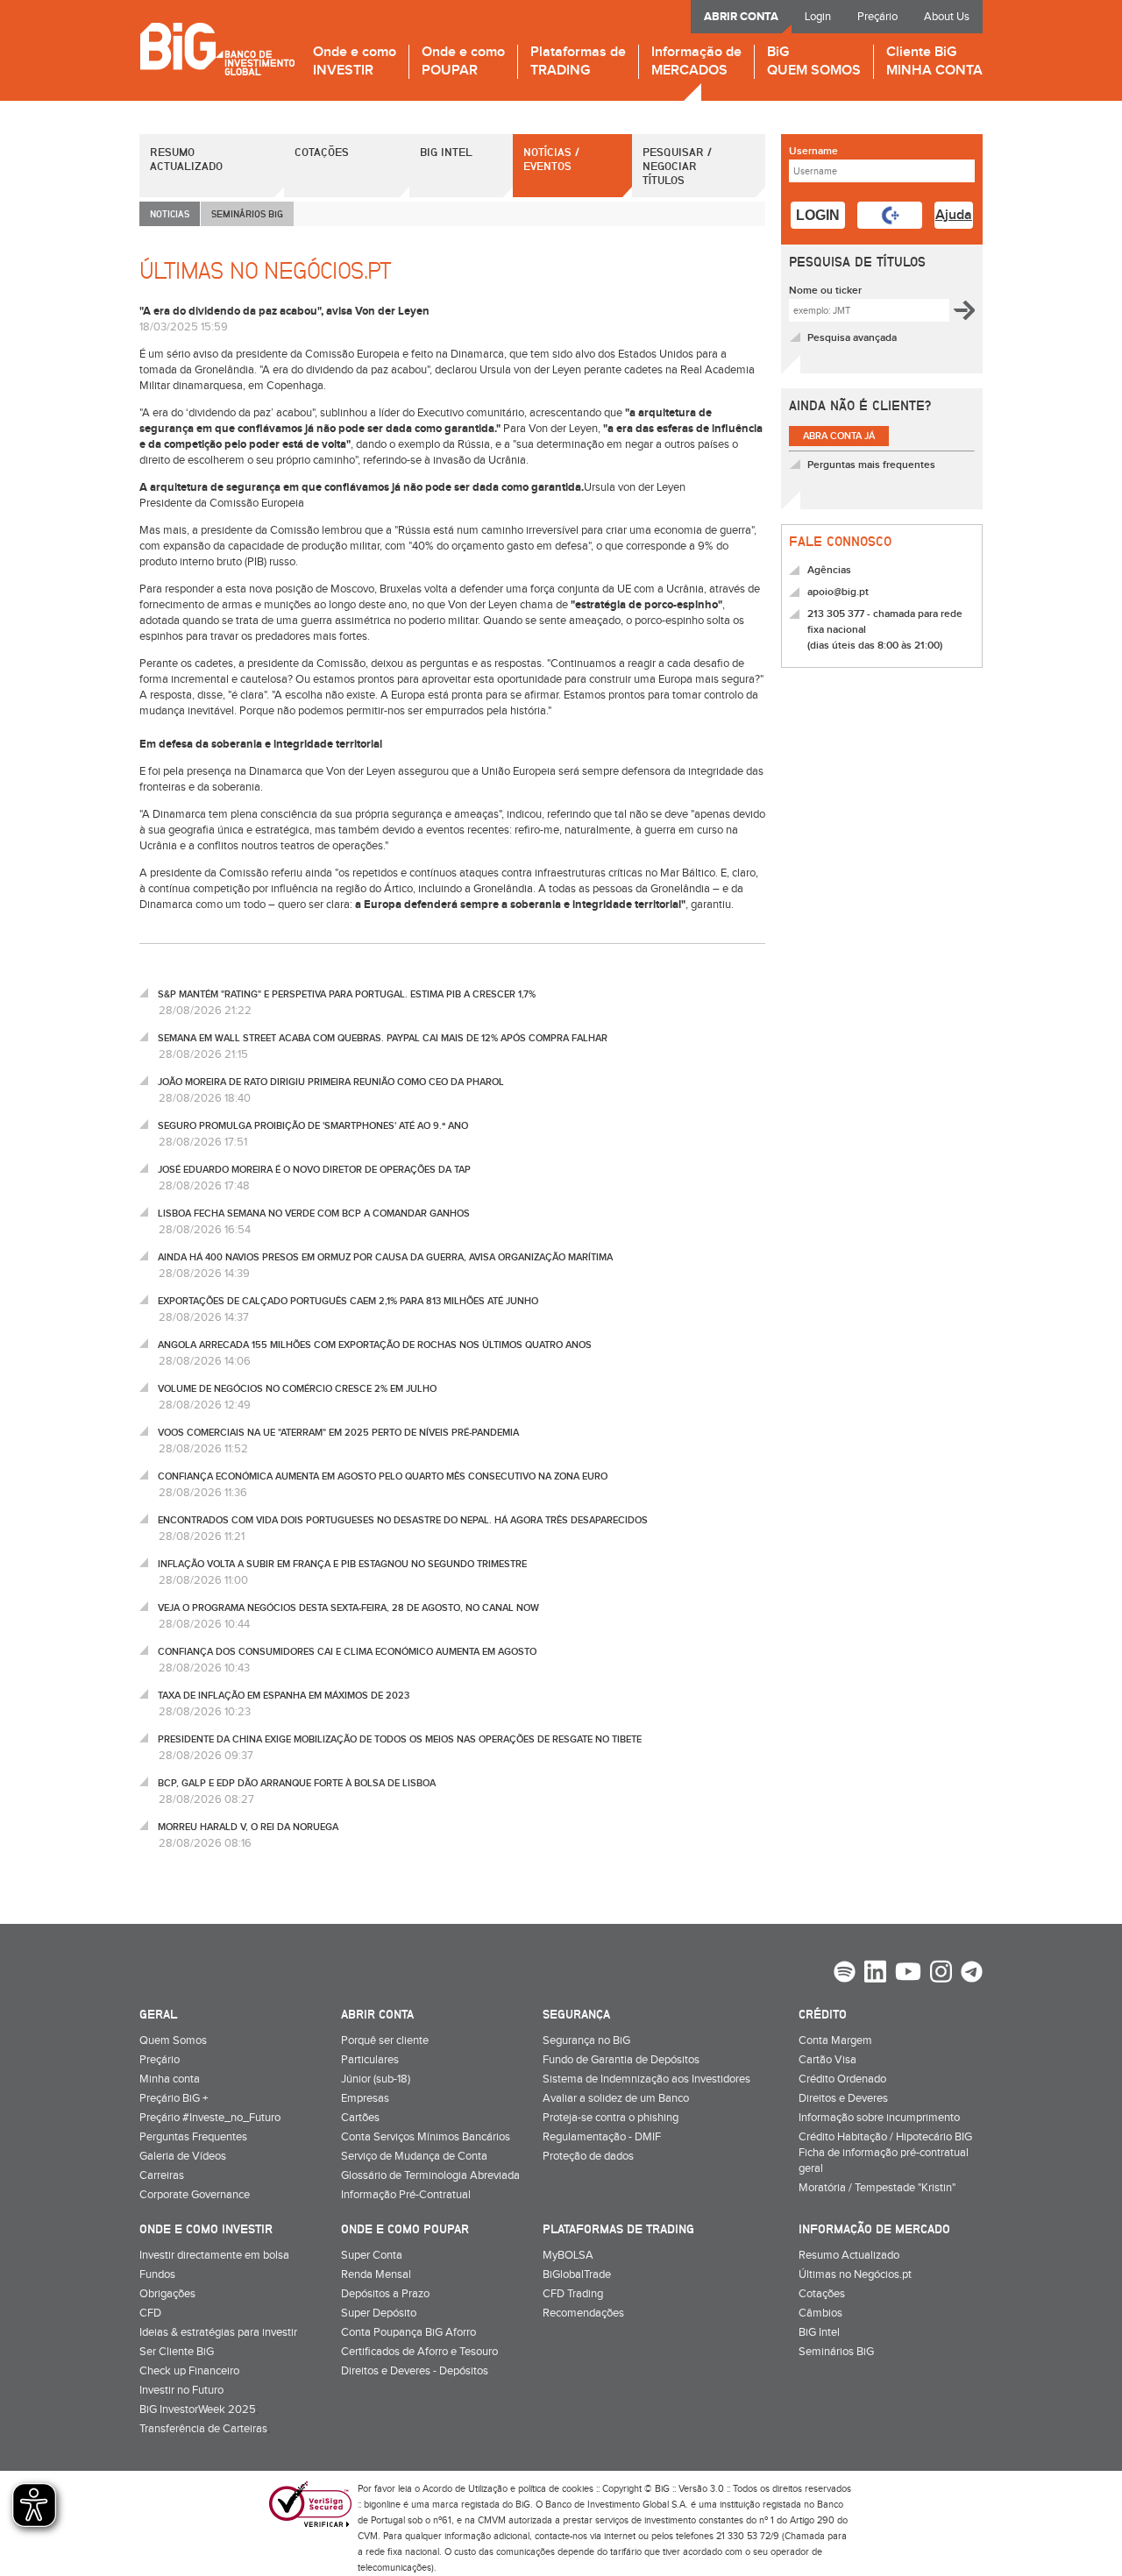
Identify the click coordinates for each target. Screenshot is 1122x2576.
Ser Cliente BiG (177, 2352)
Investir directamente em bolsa (214, 2255)
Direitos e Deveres (843, 2098)
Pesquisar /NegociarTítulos (677, 166)
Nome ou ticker (825, 291)
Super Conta (372, 2255)
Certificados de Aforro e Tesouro (419, 2352)
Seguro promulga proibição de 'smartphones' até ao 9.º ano (313, 1126)
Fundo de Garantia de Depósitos (621, 2060)
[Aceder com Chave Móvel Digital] (890, 215)
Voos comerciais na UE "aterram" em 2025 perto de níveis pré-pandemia (338, 1433)
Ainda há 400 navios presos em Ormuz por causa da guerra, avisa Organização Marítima (385, 1257)
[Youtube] (908, 1974)
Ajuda (954, 215)
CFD (150, 2313)
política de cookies (556, 2489)
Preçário (877, 17)
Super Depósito (379, 2313)
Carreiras (162, 2175)
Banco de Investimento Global (217, 49)
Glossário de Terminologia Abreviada (430, 2175)
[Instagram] (941, 1974)
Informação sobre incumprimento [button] (879, 2118)
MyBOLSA (568, 2255)
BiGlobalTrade (577, 2274)
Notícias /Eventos (551, 159)
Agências (829, 570)
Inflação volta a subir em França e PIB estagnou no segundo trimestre (342, 1564)
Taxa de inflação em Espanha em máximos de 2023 (284, 1696)
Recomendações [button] (583, 2313)
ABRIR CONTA (741, 17)
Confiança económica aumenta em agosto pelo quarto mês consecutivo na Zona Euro (383, 1476)
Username (813, 151)
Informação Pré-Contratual (406, 2195)
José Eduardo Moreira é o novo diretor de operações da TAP (314, 1170)
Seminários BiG (836, 2352)
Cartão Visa (827, 2060)
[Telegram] (972, 1974)
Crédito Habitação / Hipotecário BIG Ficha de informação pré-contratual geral (885, 2153)
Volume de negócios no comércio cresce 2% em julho (297, 1389)
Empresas (365, 2098)
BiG (814, 62)
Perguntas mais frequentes (871, 465)
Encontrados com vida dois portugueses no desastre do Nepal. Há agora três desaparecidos (403, 1520)
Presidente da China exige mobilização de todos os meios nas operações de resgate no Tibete (400, 1739)
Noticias (170, 213)
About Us (947, 17)
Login (818, 17)
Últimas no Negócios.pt (855, 2274)
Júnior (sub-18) (376, 2079)
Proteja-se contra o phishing (611, 2118)
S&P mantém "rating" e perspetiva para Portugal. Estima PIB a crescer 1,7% (347, 994)
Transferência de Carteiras (203, 2429)
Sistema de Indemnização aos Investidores (646, 2079)
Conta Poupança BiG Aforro (408, 2332)
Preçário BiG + (174, 2098)
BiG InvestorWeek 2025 (198, 2409)
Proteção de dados (588, 2156)
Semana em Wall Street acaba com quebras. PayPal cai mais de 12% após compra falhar (383, 1038)
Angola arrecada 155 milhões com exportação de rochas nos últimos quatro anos (375, 1345)
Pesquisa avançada (852, 338)
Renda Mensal (376, 2274)
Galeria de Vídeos (183, 2156)
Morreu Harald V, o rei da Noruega (248, 1827)
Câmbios (820, 2313)
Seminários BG (247, 213)
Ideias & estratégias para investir (218, 2332)
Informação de (696, 62)
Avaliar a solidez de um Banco (616, 2098)
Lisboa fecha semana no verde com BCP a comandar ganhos (314, 1213)
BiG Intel (446, 152)
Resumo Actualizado (186, 159)
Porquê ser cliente (385, 2040)
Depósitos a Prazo (385, 2294)
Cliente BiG (934, 62)
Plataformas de (578, 62)
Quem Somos (173, 2040)
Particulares (370, 2060)
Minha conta (170, 2079)
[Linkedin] (875, 1974)
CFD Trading (573, 2294)
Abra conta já (839, 436)
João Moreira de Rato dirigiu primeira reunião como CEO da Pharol (331, 1082)
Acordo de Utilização (465, 2489)
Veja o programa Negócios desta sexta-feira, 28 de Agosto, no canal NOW (348, 1608)
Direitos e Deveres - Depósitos (415, 2371)
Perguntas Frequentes (193, 2137)
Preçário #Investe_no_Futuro (210, 2118)
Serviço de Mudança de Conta (414, 2156)
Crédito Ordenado (842, 2079)
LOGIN (818, 215)
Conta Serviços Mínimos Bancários (426, 2137)
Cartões (360, 2118)
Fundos (157, 2274)
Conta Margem (835, 2040)
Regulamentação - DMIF (602, 2137)
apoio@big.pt (838, 592)
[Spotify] (845, 1974)
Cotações (322, 152)
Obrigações (167, 2294)
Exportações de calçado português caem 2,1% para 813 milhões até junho (348, 1301)
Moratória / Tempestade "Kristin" (877, 2188)
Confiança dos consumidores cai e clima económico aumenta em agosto (347, 1652)
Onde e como (355, 62)
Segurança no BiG (586, 2040)
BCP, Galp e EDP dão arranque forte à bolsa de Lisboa (297, 1783)
